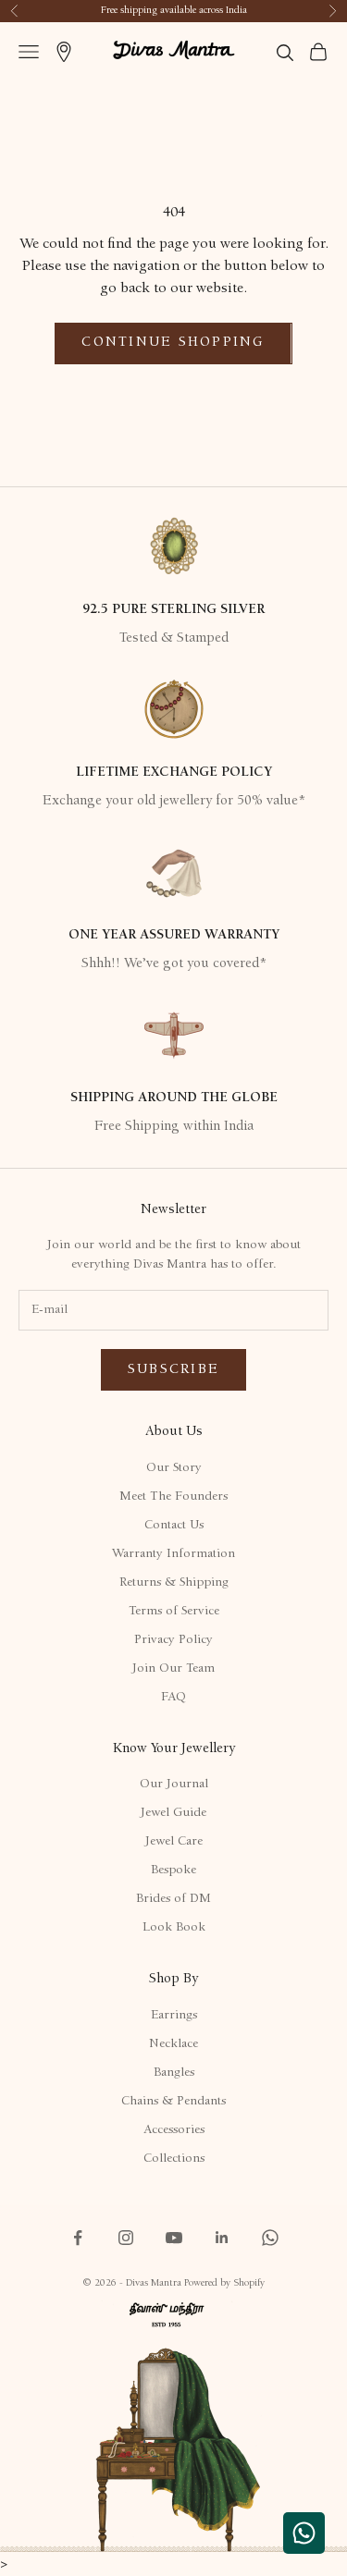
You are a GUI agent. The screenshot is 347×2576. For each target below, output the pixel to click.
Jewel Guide (173, 1813)
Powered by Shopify (224, 2283)
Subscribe (173, 1370)
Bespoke (173, 1871)
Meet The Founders (173, 1497)
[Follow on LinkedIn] (222, 2238)
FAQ (173, 1698)
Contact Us (174, 1526)
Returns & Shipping (174, 1583)
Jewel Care (174, 1842)
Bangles (174, 2073)
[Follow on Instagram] (126, 2238)
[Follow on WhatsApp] (270, 2238)
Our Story (174, 1468)
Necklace (173, 2044)
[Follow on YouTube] (174, 2238)
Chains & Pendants (173, 2102)
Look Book (174, 1928)
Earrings (174, 2016)
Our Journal (174, 1785)
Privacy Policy (173, 1640)
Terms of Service (174, 1612)
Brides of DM (173, 1899)
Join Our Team (173, 1669)
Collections (174, 2159)
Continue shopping (173, 343)
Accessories (174, 2130)
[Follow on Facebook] (78, 2238)
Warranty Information (173, 1554)
